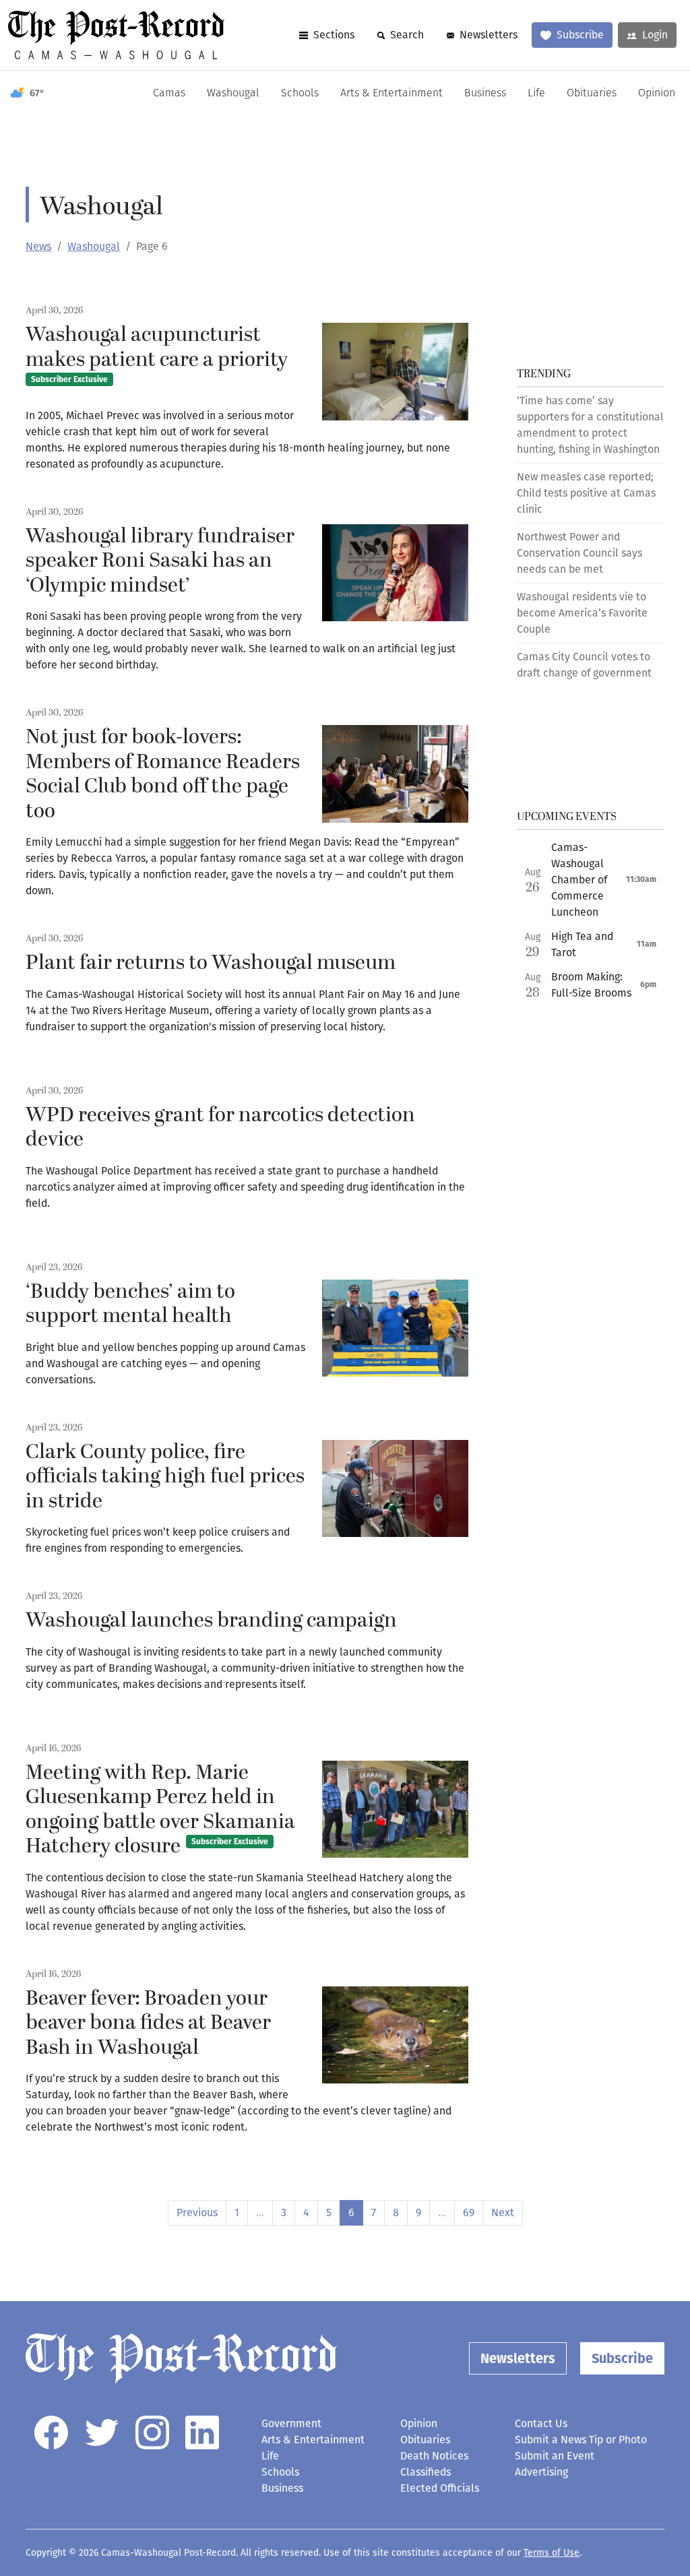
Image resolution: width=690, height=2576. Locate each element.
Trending (544, 374)
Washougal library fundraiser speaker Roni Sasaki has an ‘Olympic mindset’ (160, 561)
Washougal (233, 94)
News (38, 246)
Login (655, 35)
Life (536, 94)
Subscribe (580, 35)
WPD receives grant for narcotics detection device (220, 1128)
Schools (300, 94)
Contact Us (541, 2423)
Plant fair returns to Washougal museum (211, 963)
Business (485, 94)
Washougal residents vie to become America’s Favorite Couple (582, 613)
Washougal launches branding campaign (211, 1621)
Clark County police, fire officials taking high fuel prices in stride (165, 1477)
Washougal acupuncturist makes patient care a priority (157, 352)
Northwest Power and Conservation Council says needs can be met (579, 553)
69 (469, 2212)
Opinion (657, 94)
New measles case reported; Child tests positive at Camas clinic (586, 493)
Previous (197, 2212)
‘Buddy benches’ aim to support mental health (130, 1304)
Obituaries (592, 94)
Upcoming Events (567, 817)
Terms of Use (552, 2553)
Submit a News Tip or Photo (581, 2440)
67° (37, 93)
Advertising (541, 2472)
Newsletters (489, 35)
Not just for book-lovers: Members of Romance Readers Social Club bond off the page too (163, 774)
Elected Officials (440, 2488)
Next (503, 2212)
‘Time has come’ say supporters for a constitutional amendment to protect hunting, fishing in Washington (590, 425)
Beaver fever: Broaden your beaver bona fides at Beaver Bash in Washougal (148, 2023)
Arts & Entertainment (391, 94)
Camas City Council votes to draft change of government (584, 665)
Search (407, 35)
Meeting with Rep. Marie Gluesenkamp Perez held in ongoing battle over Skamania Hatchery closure (160, 1810)
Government (291, 2423)
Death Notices (434, 2456)
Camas (169, 94)
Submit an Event (555, 2456)
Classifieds (426, 2472)
